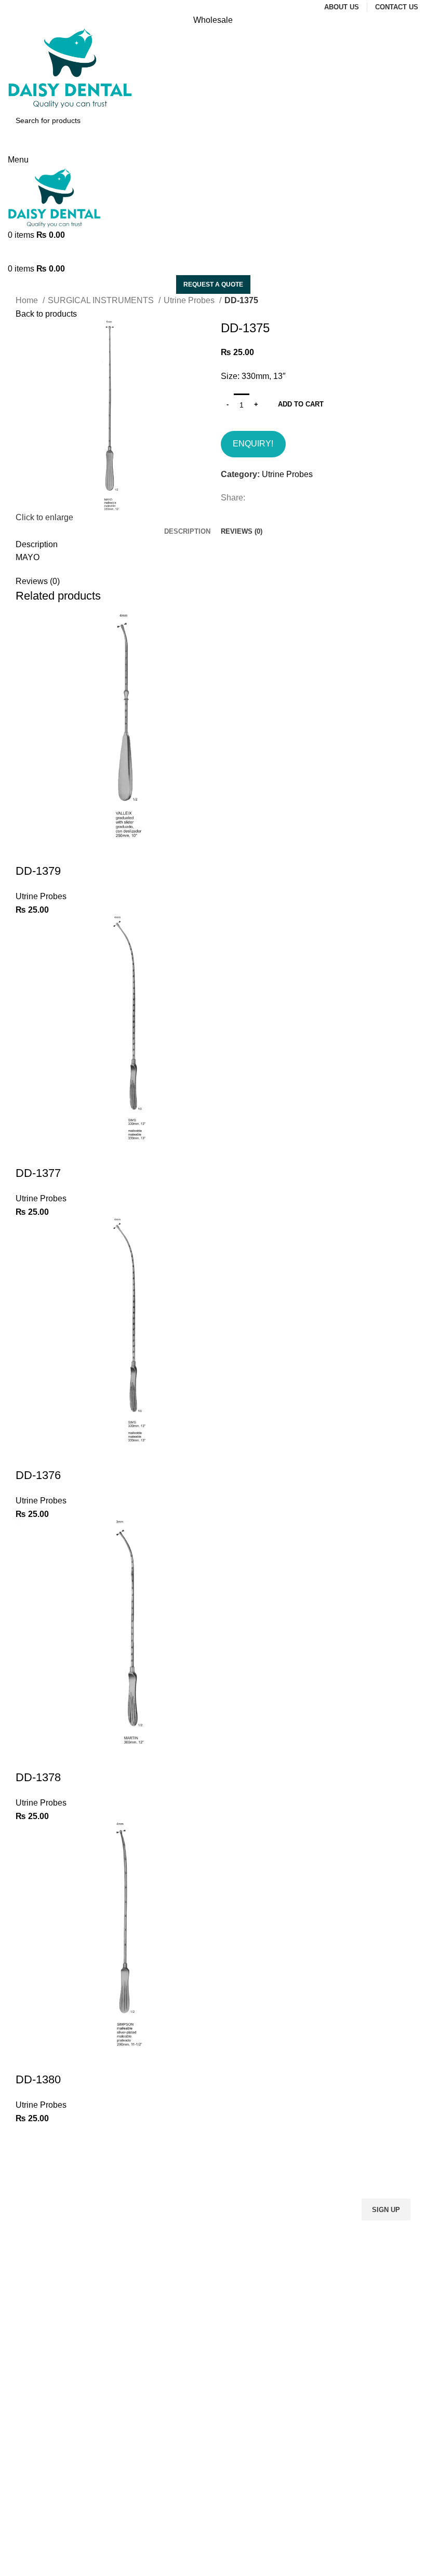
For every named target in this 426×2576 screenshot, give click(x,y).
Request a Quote (213, 284)
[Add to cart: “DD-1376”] (29, 1455)
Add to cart (301, 404)
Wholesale (213, 20)
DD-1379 (38, 871)
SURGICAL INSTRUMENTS (102, 300)
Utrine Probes (190, 300)
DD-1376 (38, 1475)
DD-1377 (38, 1173)
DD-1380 (38, 2079)
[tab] (187, 532)
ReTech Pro (287, 2569)
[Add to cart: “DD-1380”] (29, 2059)
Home (28, 300)
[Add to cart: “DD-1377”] (29, 1153)
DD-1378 (38, 1777)
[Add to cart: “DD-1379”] (29, 850)
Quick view (57, 850)
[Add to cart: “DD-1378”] (29, 1757)
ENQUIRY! (253, 444)
